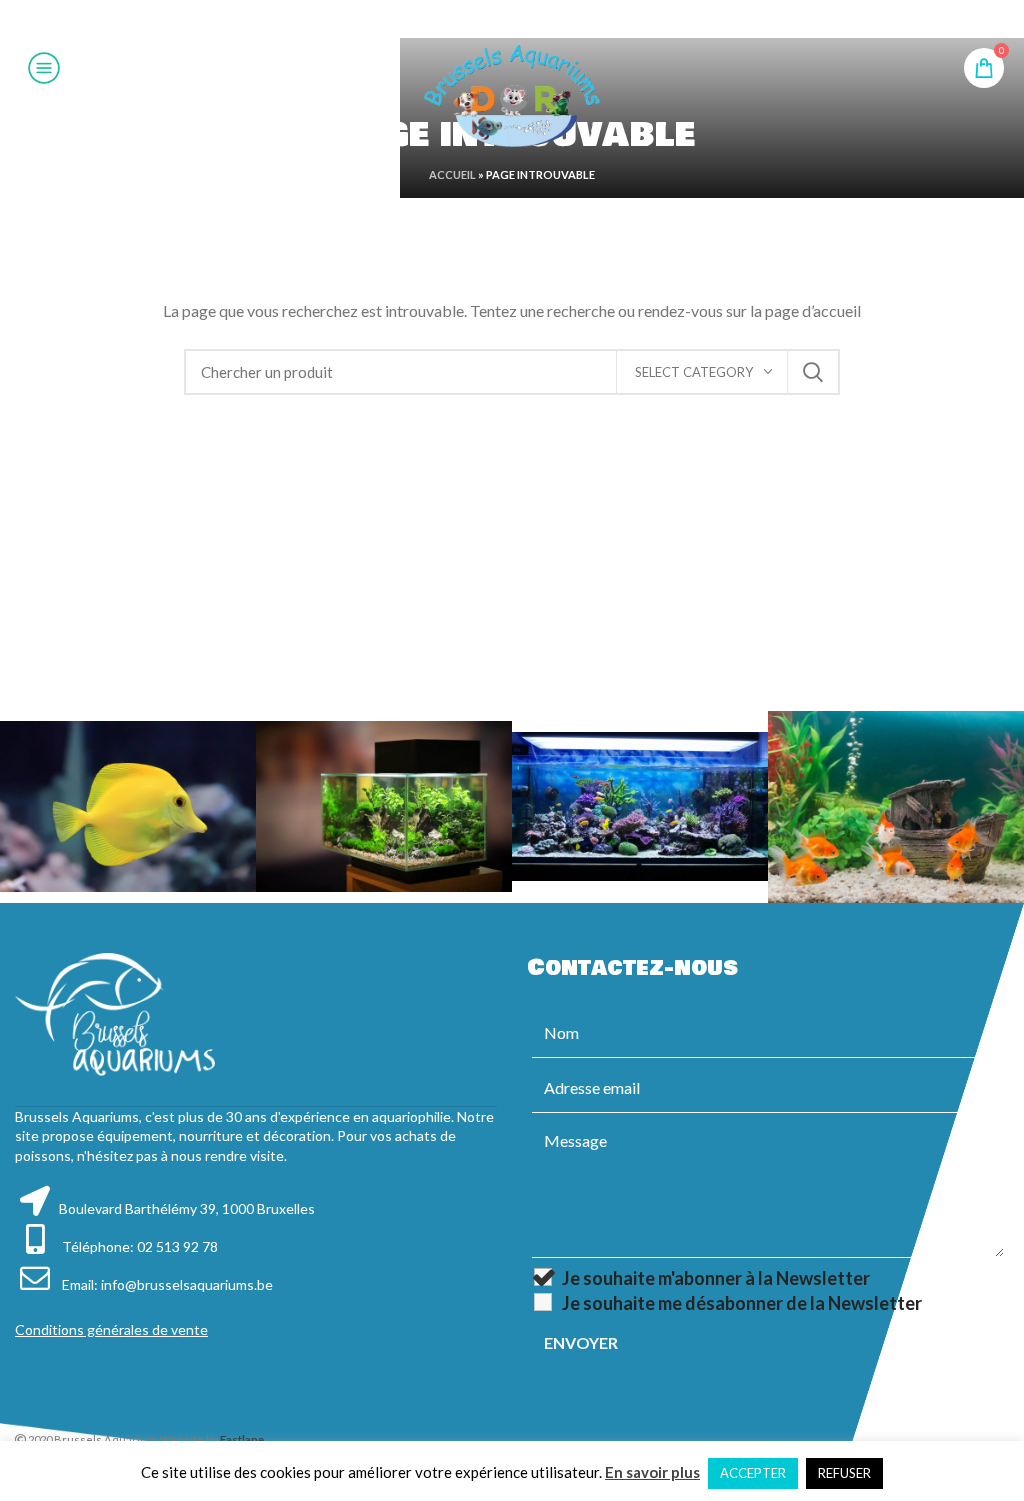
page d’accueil (813, 310)
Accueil (452, 174)
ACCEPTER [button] (753, 1473)
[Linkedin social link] (536, 19)
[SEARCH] (813, 372)
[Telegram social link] (561, 19)
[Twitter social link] (485, 19)
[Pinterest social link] (511, 19)
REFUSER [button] (844, 1473)
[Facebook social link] (461, 19)
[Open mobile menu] (44, 68)
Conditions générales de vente (111, 1329)
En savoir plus (652, 1472)
